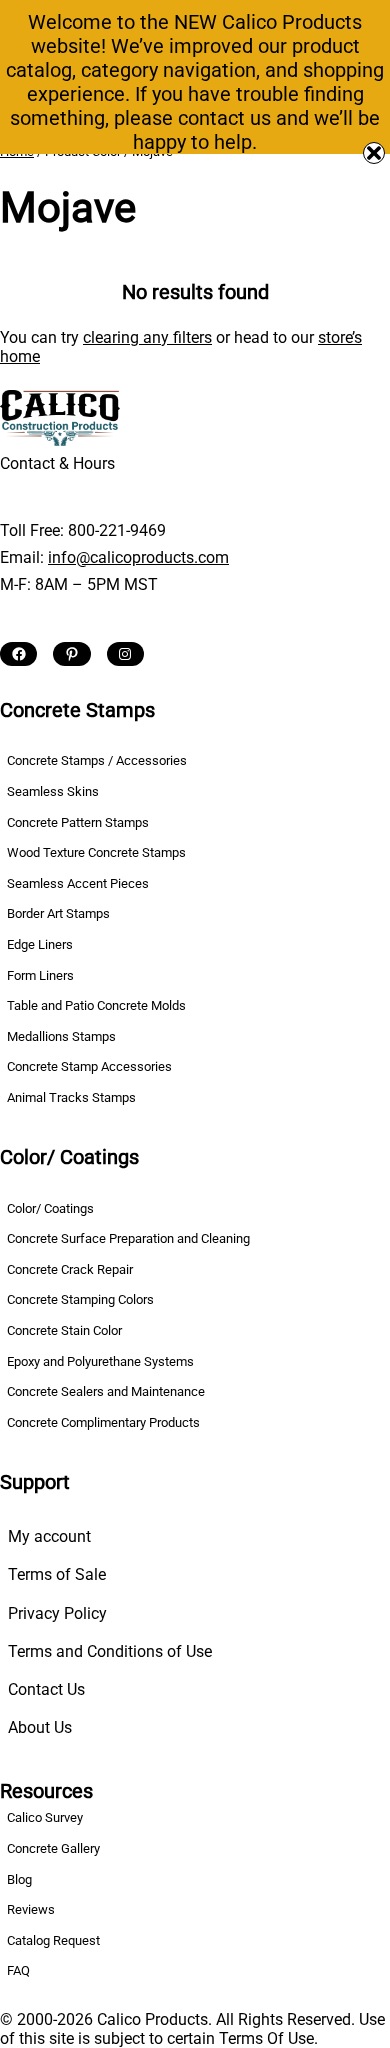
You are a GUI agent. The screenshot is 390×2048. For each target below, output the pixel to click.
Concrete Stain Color (64, 1330)
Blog (19, 1879)
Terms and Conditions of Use (110, 1651)
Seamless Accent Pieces (78, 883)
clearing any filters (147, 337)
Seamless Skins (53, 791)
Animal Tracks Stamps (71, 1097)
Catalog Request (53, 1940)
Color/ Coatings (50, 1208)
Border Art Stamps (58, 913)
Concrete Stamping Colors (80, 1299)
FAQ (18, 1970)
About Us (40, 1727)
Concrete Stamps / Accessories (97, 760)
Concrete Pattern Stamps (78, 822)
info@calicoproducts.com (138, 557)
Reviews (31, 1909)
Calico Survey (45, 1817)
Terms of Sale (57, 1574)
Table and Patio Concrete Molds (96, 1005)
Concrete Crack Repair (70, 1269)
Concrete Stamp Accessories (89, 1066)
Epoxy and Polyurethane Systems (100, 1361)
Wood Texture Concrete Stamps (96, 852)
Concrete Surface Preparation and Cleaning (128, 1238)
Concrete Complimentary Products (103, 1422)
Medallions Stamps (61, 1036)
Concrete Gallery (53, 1848)
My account (49, 1536)
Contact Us (46, 1689)
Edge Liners (40, 944)
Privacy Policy (57, 1613)
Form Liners (40, 975)
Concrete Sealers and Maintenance (106, 1391)
